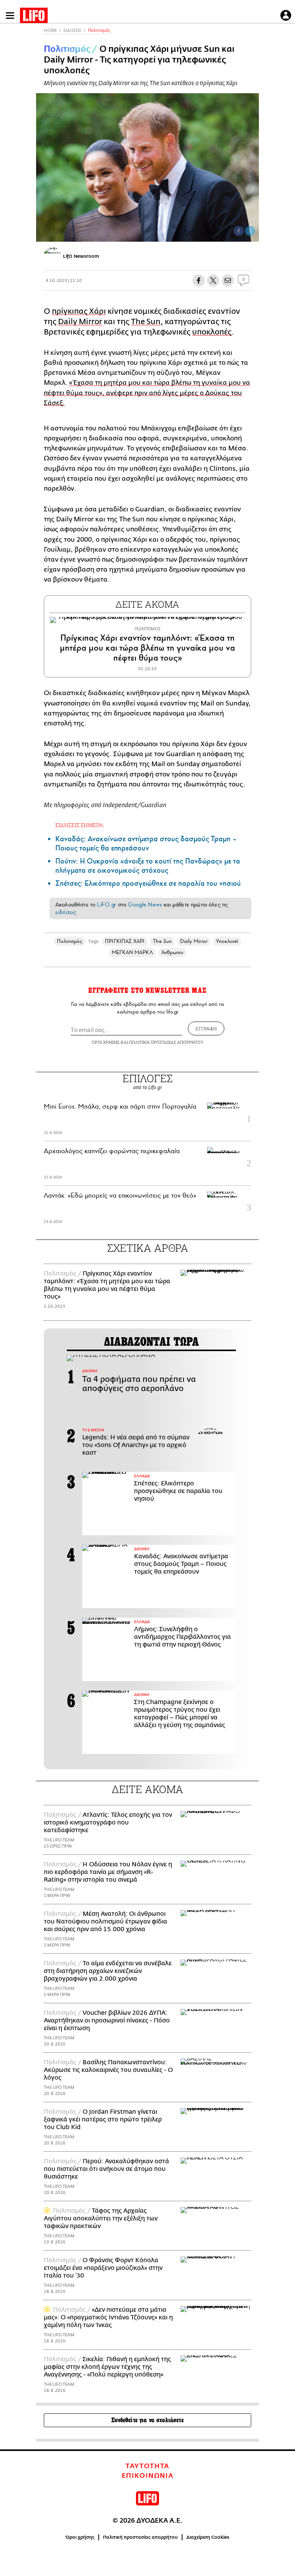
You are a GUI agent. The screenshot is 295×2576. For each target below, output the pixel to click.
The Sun (146, 322)
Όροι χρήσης (80, 2537)
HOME (50, 30)
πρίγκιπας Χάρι (79, 311)
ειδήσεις (66, 912)
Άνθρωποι (172, 952)
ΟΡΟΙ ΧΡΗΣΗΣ (106, 1042)
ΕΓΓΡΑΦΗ (206, 1028)
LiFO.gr (106, 905)
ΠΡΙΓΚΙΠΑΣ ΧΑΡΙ (125, 941)
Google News (145, 905)
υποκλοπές (212, 332)
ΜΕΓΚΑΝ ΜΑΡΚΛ (132, 952)
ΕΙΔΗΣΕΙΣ (72, 30)
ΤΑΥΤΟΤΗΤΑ (147, 2466)
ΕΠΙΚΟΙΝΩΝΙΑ (148, 2476)
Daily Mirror (80, 322)
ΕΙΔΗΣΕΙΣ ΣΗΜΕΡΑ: (80, 825)
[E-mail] (228, 280)
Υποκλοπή (227, 941)
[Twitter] (250, 231)
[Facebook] (239, 231)
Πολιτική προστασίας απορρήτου (140, 2537)
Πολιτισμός (99, 30)
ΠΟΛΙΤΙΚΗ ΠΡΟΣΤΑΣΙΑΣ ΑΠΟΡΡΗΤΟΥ (166, 1042)
